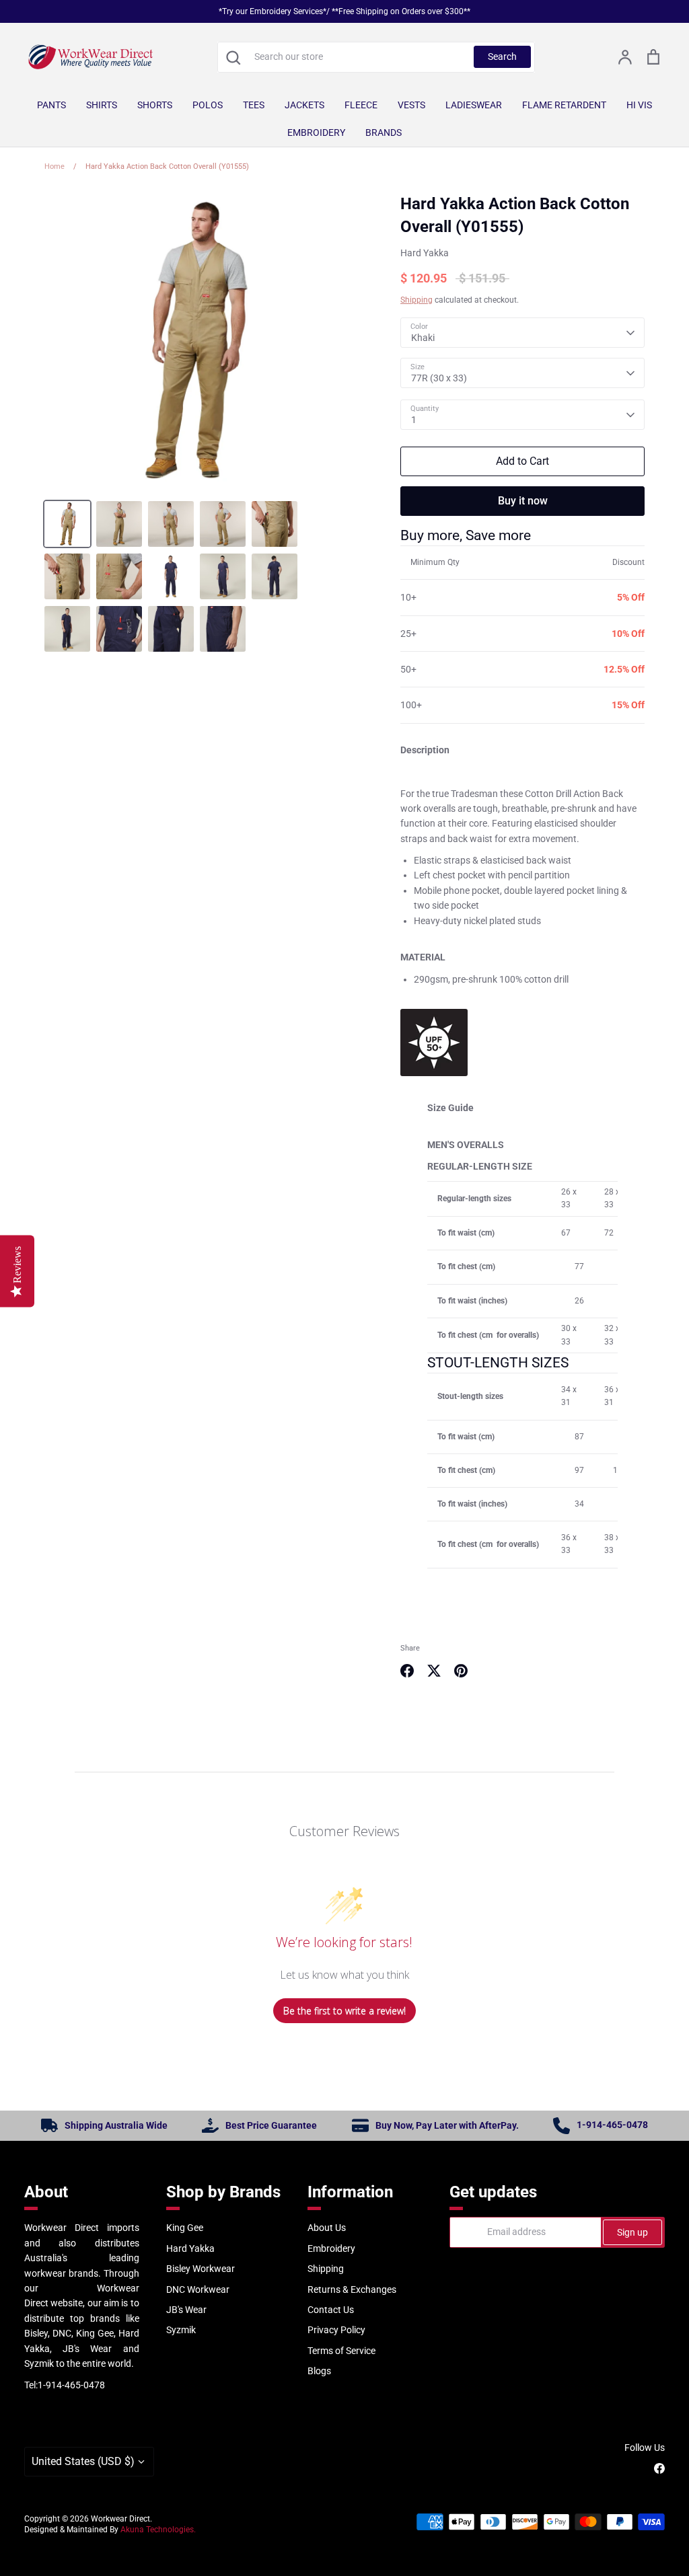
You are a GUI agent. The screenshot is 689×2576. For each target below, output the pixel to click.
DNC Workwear (198, 2289)
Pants (51, 105)
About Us (327, 2228)
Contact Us (331, 2310)
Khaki (423, 338)
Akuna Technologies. (158, 2530)
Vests (411, 105)
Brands (384, 132)
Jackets (304, 105)
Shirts (102, 105)
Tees (254, 105)
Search (502, 56)
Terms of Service (341, 2351)
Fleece (361, 105)
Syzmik (181, 2330)
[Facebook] (659, 2468)
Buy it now (523, 501)
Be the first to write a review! (344, 2011)
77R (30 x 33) (439, 378)
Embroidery (316, 132)
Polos (208, 105)
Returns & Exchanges (352, 2289)
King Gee (185, 2228)
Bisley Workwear (201, 2269)
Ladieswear (474, 105)
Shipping (416, 300)
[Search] (233, 57)
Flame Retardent (564, 105)
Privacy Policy (336, 2330)
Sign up (632, 2232)
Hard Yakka (425, 253)
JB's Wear (186, 2310)
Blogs (319, 2371)
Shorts (155, 105)
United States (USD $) (83, 2461)
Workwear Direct (120, 2519)
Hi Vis (639, 105)
